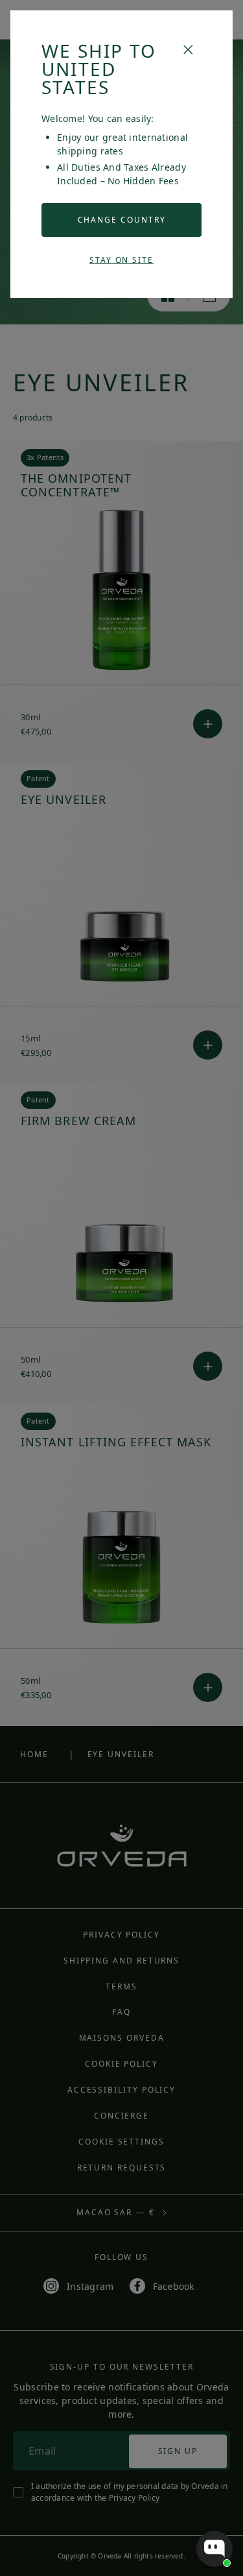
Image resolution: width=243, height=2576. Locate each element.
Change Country (122, 220)
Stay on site (121, 260)
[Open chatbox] (214, 2549)
